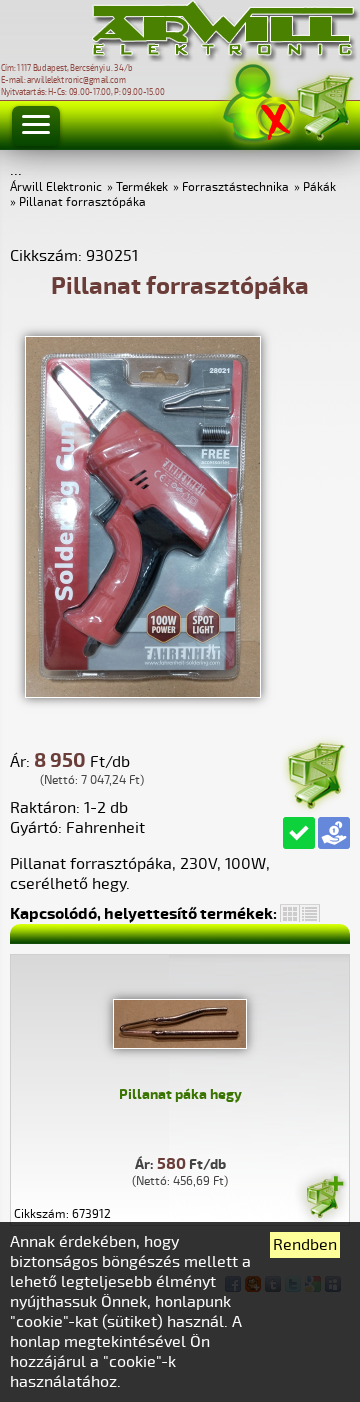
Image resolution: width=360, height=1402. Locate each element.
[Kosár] (324, 104)
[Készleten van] (299, 833)
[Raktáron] (324, 1200)
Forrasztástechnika (235, 187)
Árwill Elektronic (56, 187)
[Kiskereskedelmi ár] (334, 833)
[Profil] (259, 103)
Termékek (142, 187)
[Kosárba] (315, 772)
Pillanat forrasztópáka (82, 202)
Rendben (305, 1245)
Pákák (319, 187)
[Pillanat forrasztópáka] (143, 693)
